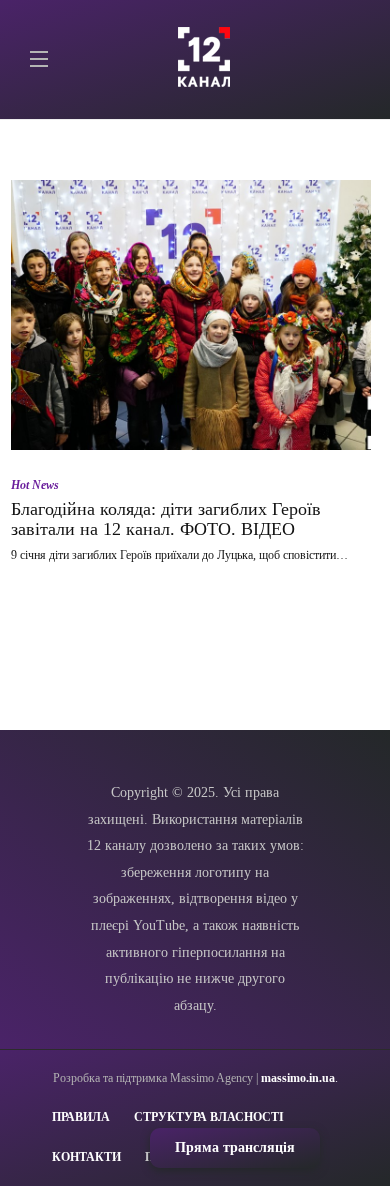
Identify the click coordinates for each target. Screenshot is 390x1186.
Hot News (35, 485)
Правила (81, 1117)
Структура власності (209, 1117)
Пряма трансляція (235, 1147)
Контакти (86, 1157)
